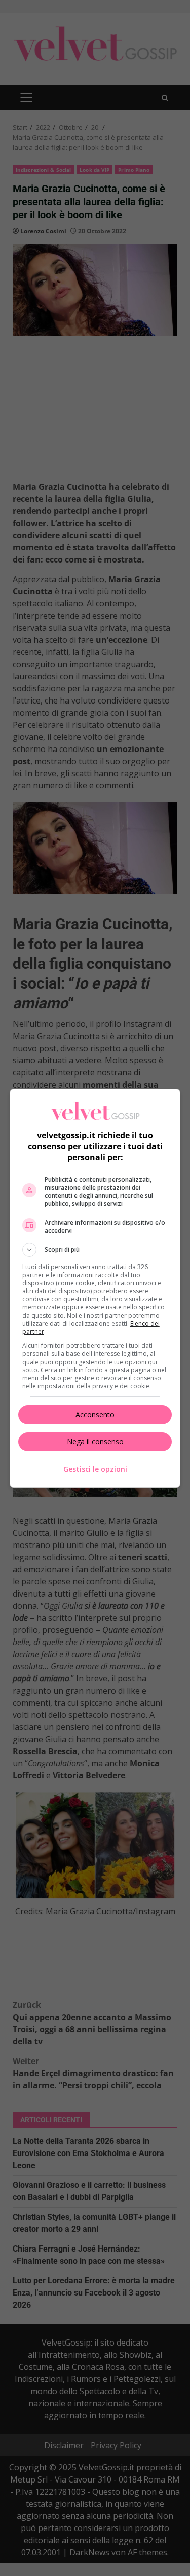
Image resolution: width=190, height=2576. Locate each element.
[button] (95, 1250)
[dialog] (95, 1288)
